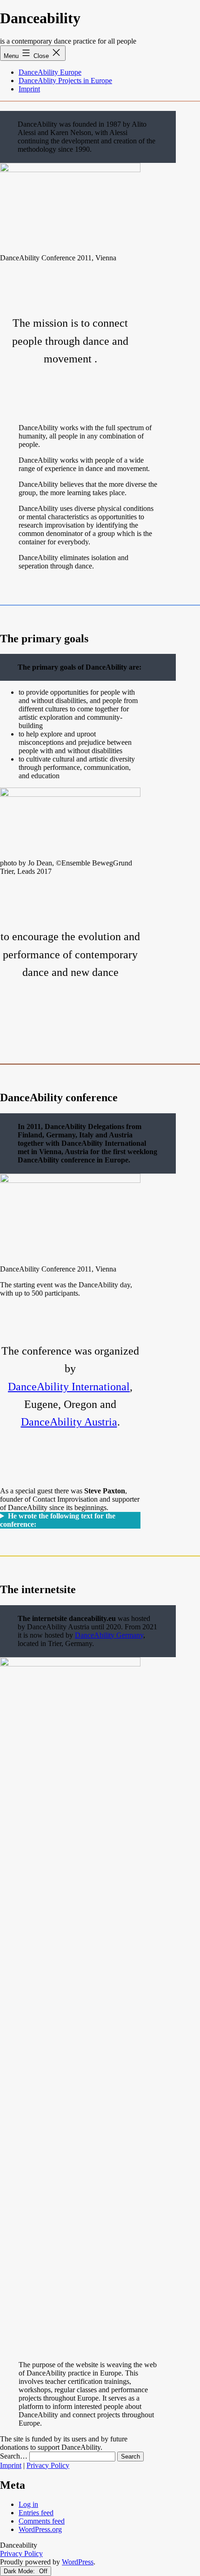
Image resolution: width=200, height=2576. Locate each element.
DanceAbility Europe (50, 72)
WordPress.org (40, 2529)
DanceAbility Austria (69, 1422)
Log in (28, 2504)
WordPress (78, 2562)
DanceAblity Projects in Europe (65, 81)
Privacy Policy (48, 2465)
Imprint (29, 89)
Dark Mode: (20, 2571)
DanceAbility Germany (109, 1635)
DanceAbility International (69, 1387)
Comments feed (42, 2521)
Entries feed (36, 2513)
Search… (14, 2456)
